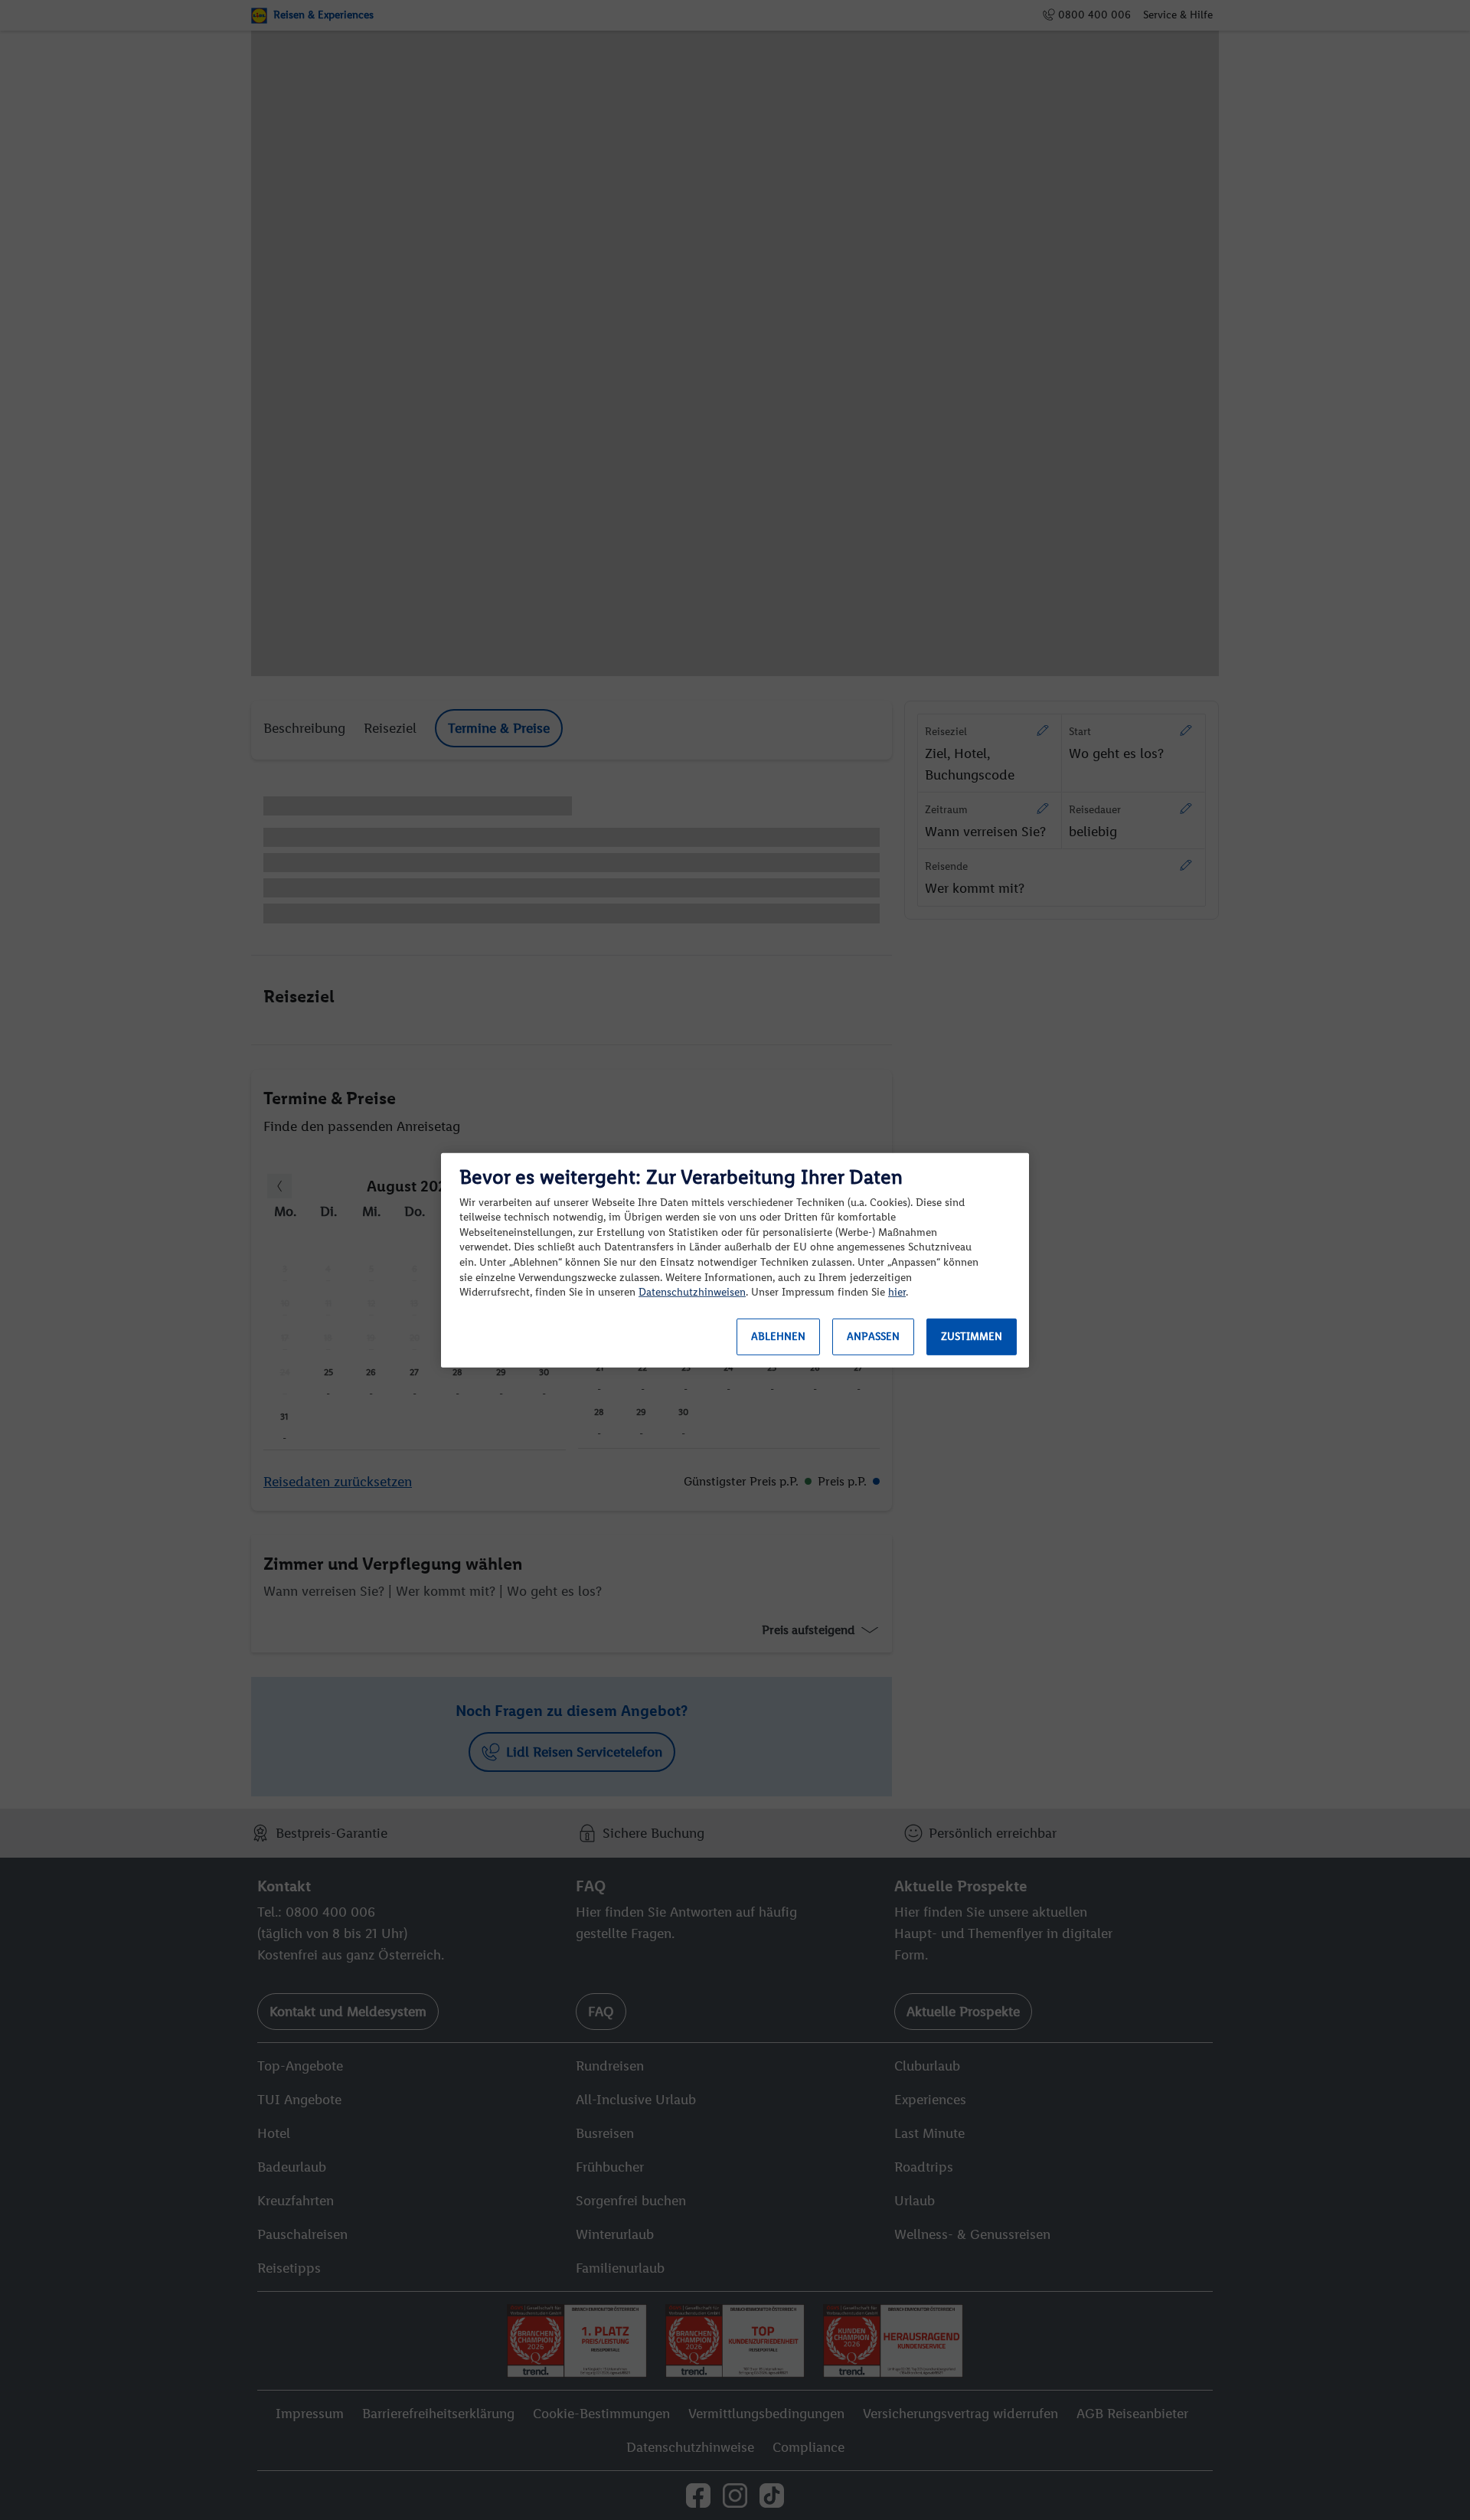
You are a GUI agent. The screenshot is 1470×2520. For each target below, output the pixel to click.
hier (897, 1292)
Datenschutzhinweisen (692, 1292)
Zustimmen (972, 1337)
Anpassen (873, 1337)
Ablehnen (778, 1337)
